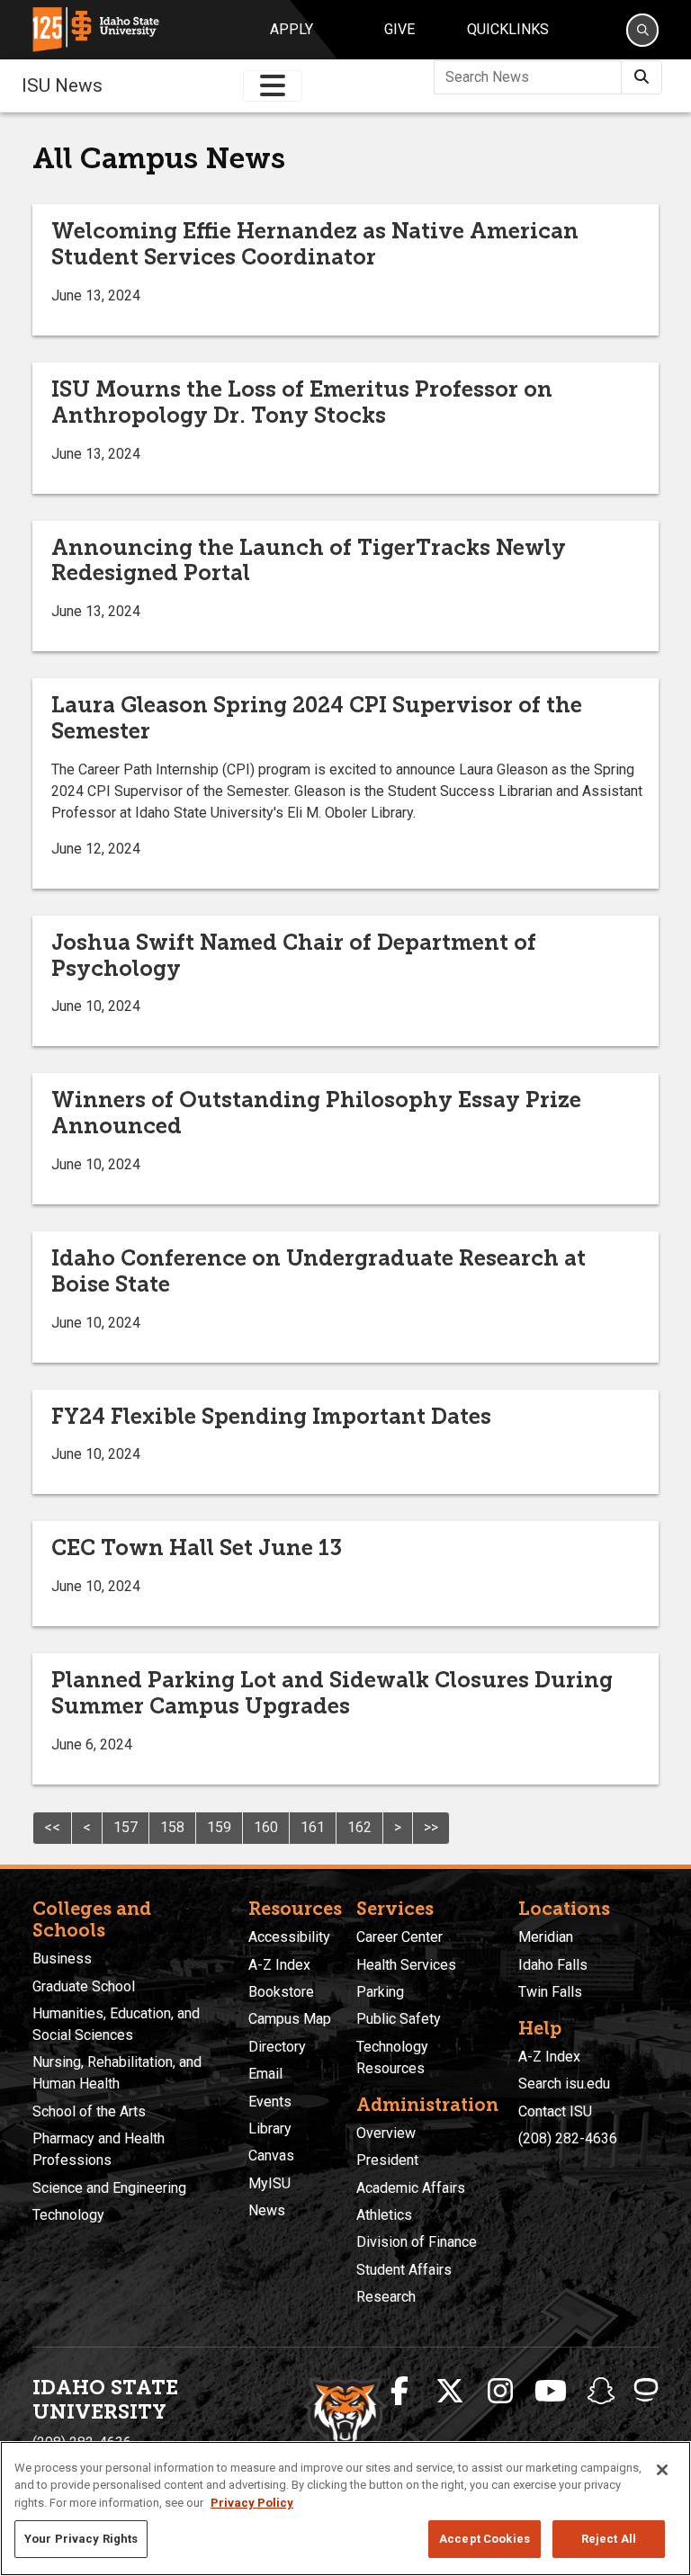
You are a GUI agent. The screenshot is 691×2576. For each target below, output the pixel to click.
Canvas (271, 2156)
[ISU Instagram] (500, 2392)
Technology (68, 2215)
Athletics (384, 2215)
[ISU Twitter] (450, 2392)
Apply (292, 29)
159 (219, 1827)
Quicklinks (508, 29)
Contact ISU (555, 2111)
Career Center (399, 1937)
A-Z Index (279, 1965)
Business (62, 1959)
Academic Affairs (411, 2188)
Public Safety (399, 2019)
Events (270, 2102)
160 (266, 1827)
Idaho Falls (553, 1965)
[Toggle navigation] (273, 86)
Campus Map (290, 2019)
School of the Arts (89, 2111)
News (267, 2210)
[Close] (662, 2470)
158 (172, 1827)
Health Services (406, 1965)
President (387, 2160)
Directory (277, 2047)
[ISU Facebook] (399, 2392)
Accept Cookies (485, 2539)
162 (359, 1827)
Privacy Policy (252, 2503)
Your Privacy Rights (81, 2539)
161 (313, 1827)
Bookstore (281, 1992)
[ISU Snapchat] (601, 2392)
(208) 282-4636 (568, 2138)
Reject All (609, 2539)
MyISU (269, 2183)
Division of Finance (417, 2242)
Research (386, 2297)
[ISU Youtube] (551, 2392)
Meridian (546, 1937)
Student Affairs (404, 2270)
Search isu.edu (564, 2084)
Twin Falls (550, 1992)
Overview (386, 2133)
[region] (345, 2509)
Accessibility (289, 1937)
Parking (380, 1992)
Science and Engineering (109, 2188)
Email (265, 2074)
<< (52, 1827)
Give (399, 29)
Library (270, 2129)
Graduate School (84, 1986)
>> (431, 1827)
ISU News (62, 85)
